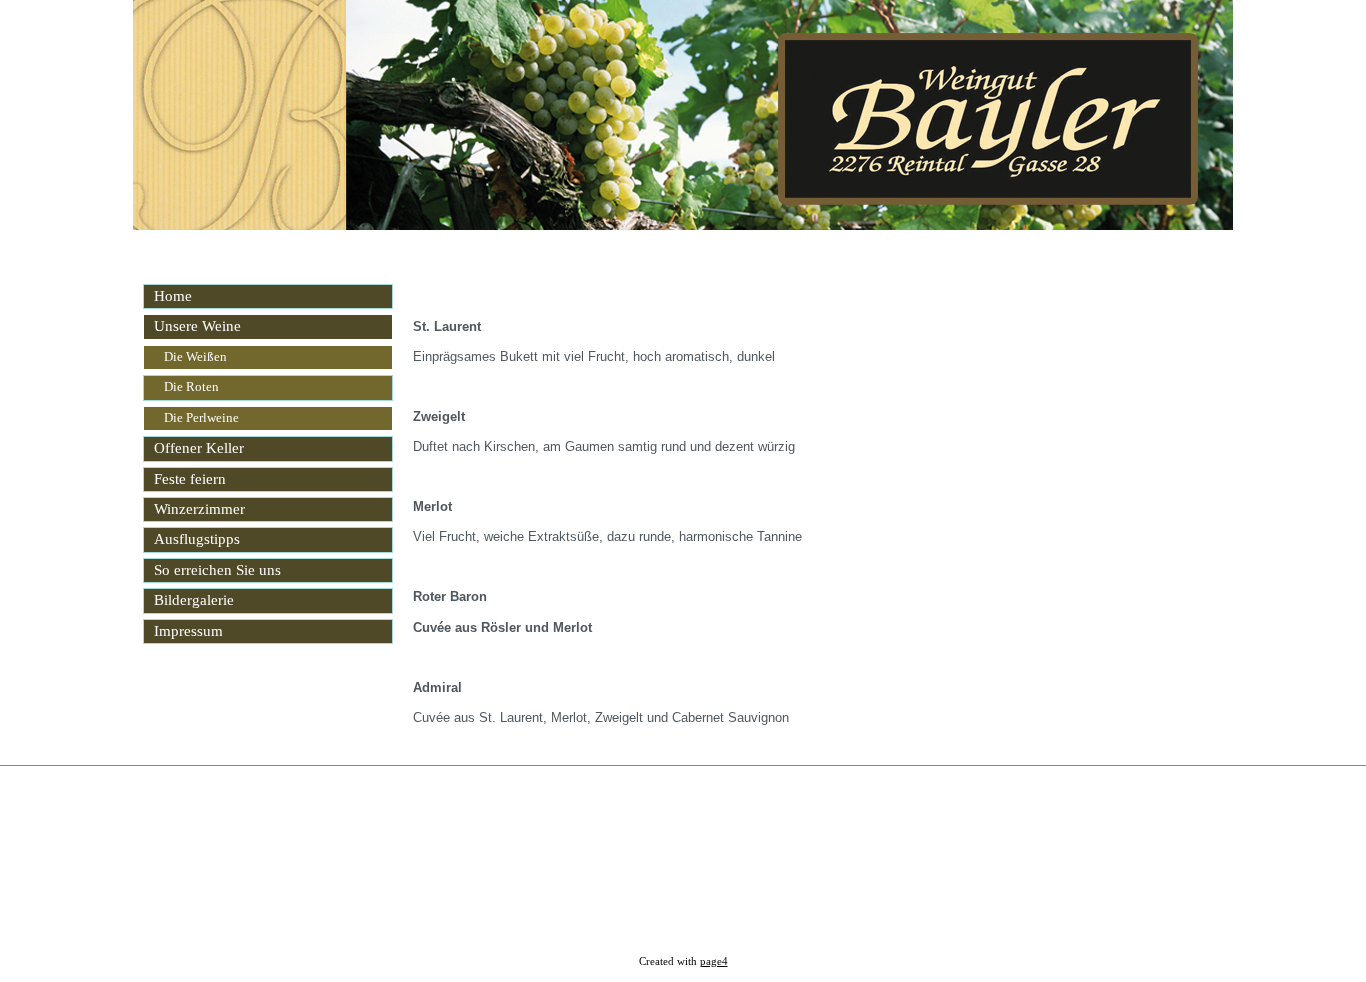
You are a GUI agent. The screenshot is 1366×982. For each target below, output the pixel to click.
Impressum (188, 631)
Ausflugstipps (197, 539)
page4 (714, 961)
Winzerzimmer (199, 509)
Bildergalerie (194, 600)
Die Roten (191, 387)
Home (173, 296)
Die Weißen (195, 357)
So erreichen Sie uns (217, 570)
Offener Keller (199, 448)
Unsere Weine (197, 326)
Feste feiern (190, 479)
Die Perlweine (201, 418)
